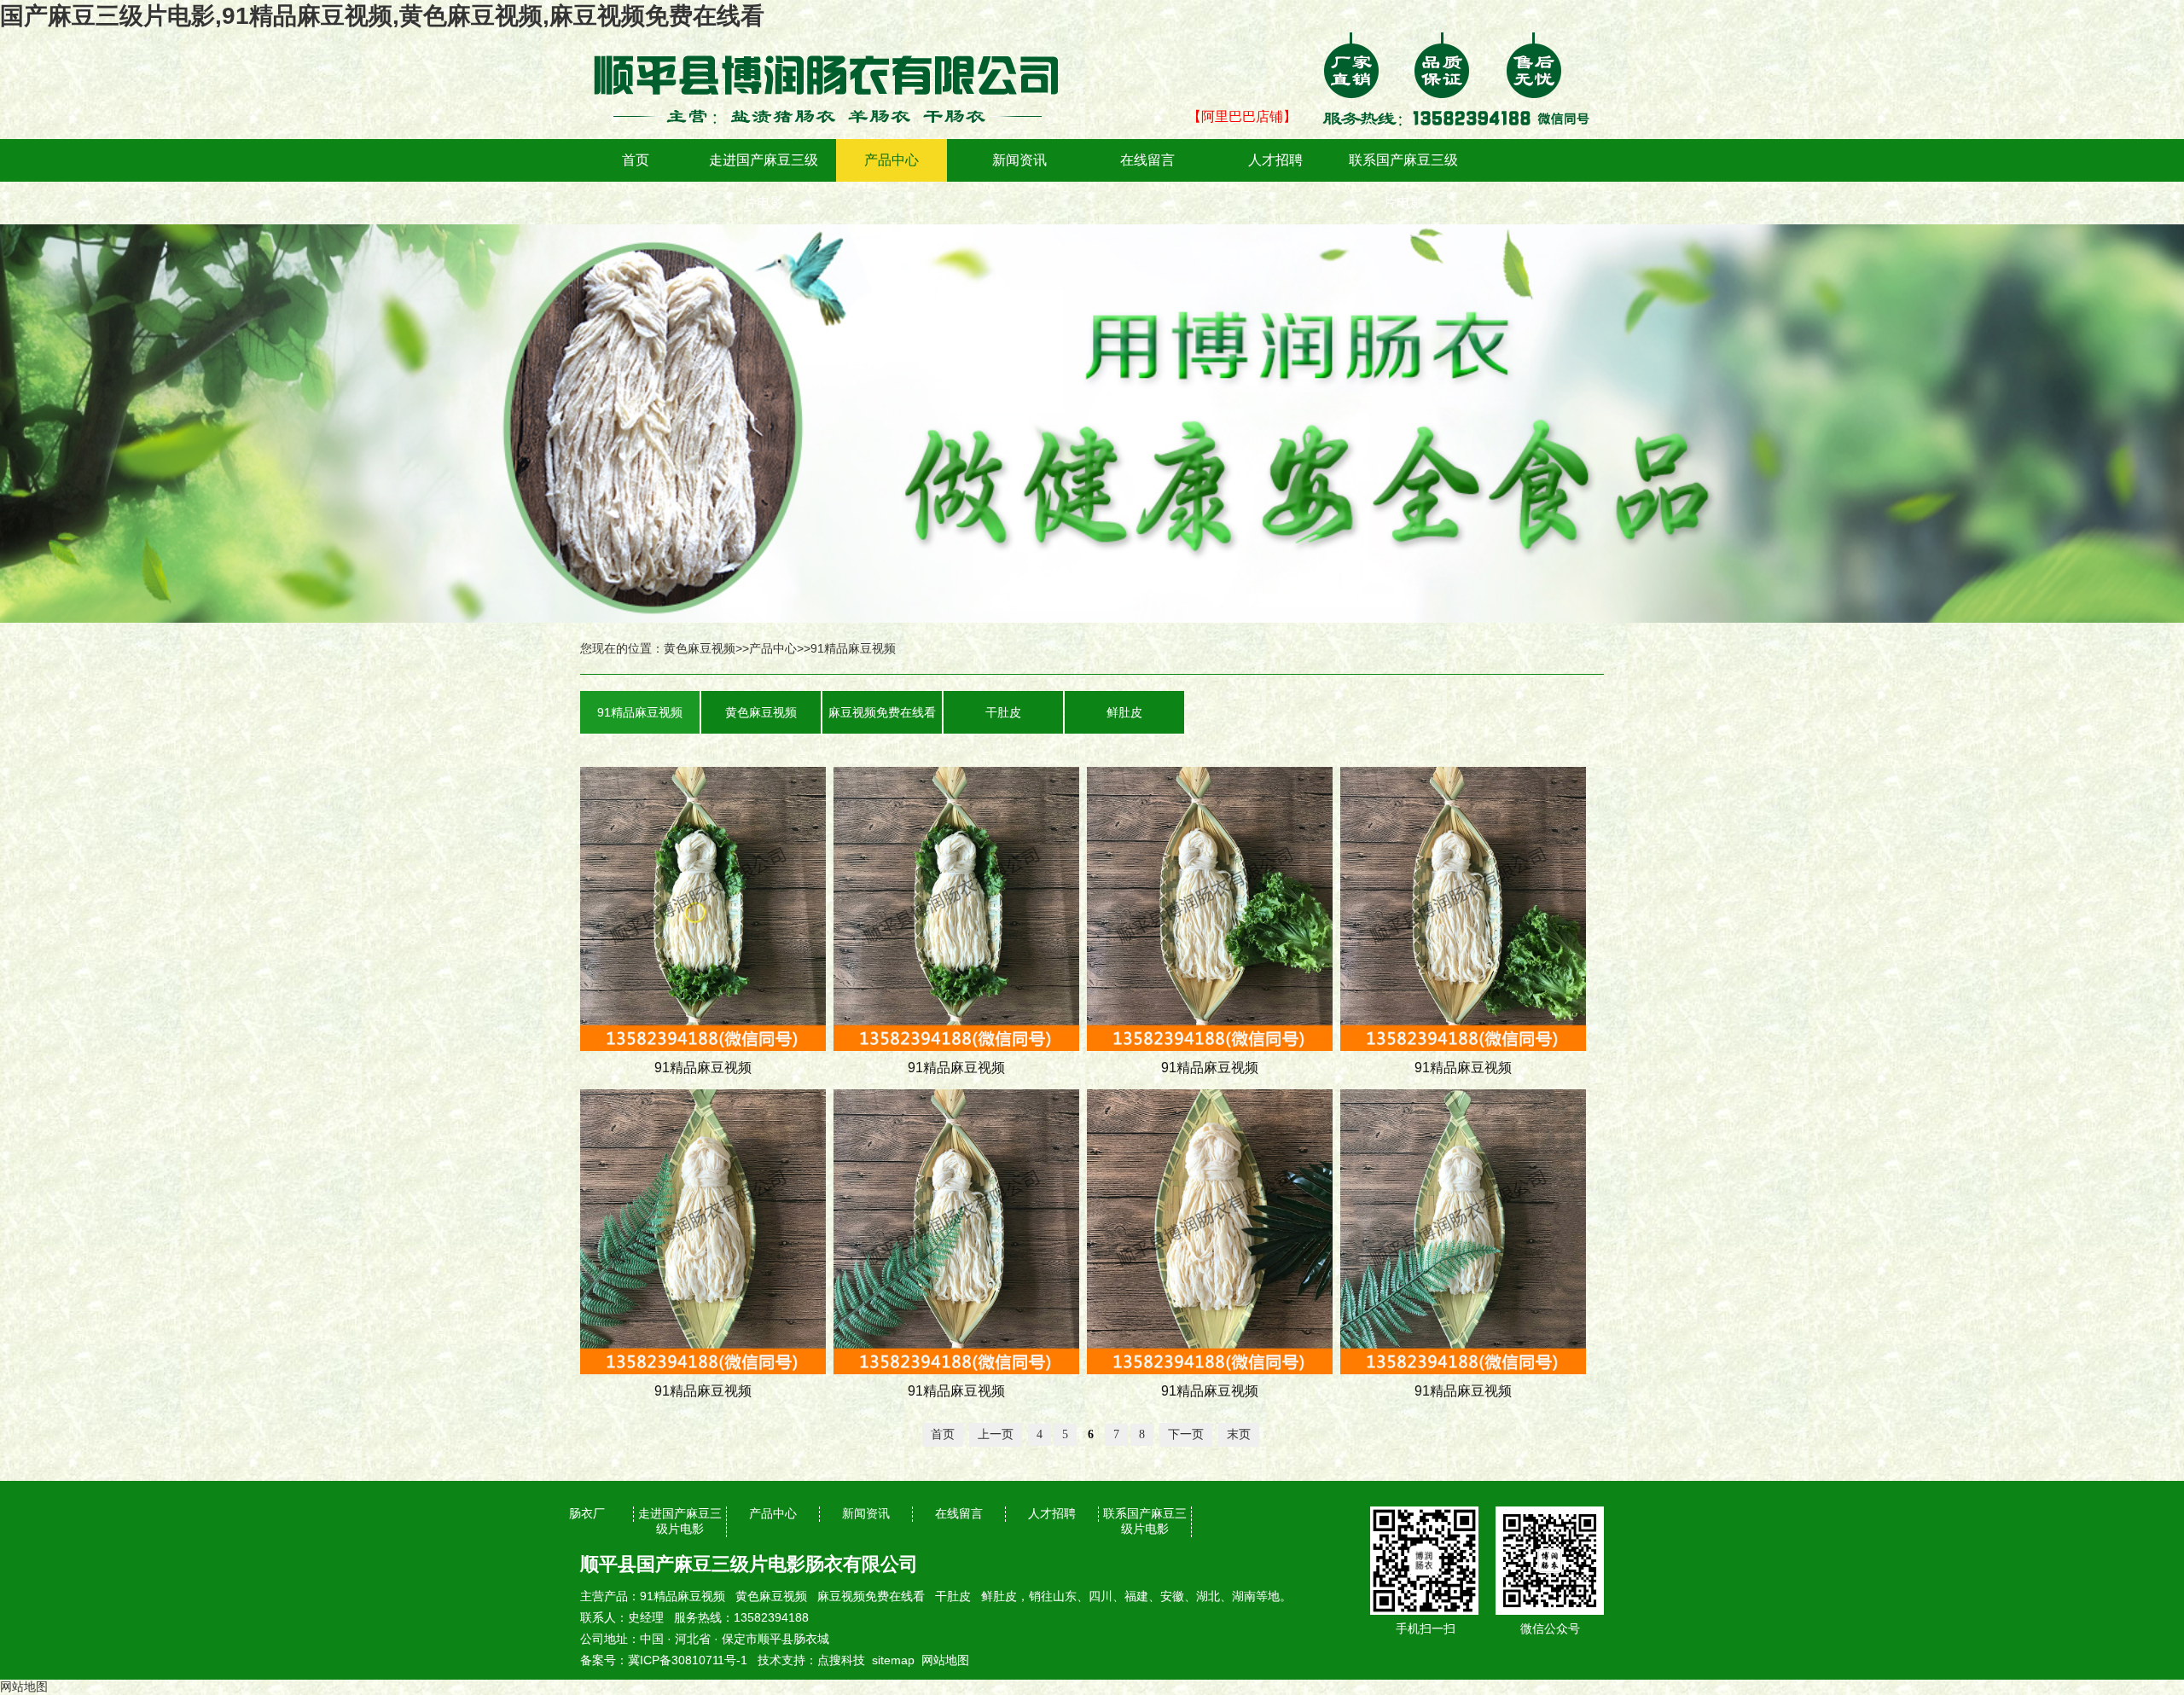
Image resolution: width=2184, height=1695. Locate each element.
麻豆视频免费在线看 (882, 712)
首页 (636, 160)
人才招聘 (1275, 160)
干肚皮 (1003, 712)
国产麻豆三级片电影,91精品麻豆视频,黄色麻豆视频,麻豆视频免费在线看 (382, 16)
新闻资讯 (1019, 160)
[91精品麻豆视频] (836, 44)
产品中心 (892, 160)
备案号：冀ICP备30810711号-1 (664, 1660)
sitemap (893, 1660)
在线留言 (1147, 160)
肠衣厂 (587, 1513)
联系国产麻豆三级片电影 (1403, 181)
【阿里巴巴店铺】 (1242, 116)
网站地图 (945, 1660)
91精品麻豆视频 (853, 648)
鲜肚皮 (1124, 712)
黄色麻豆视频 (700, 648)
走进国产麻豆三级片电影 (764, 181)
